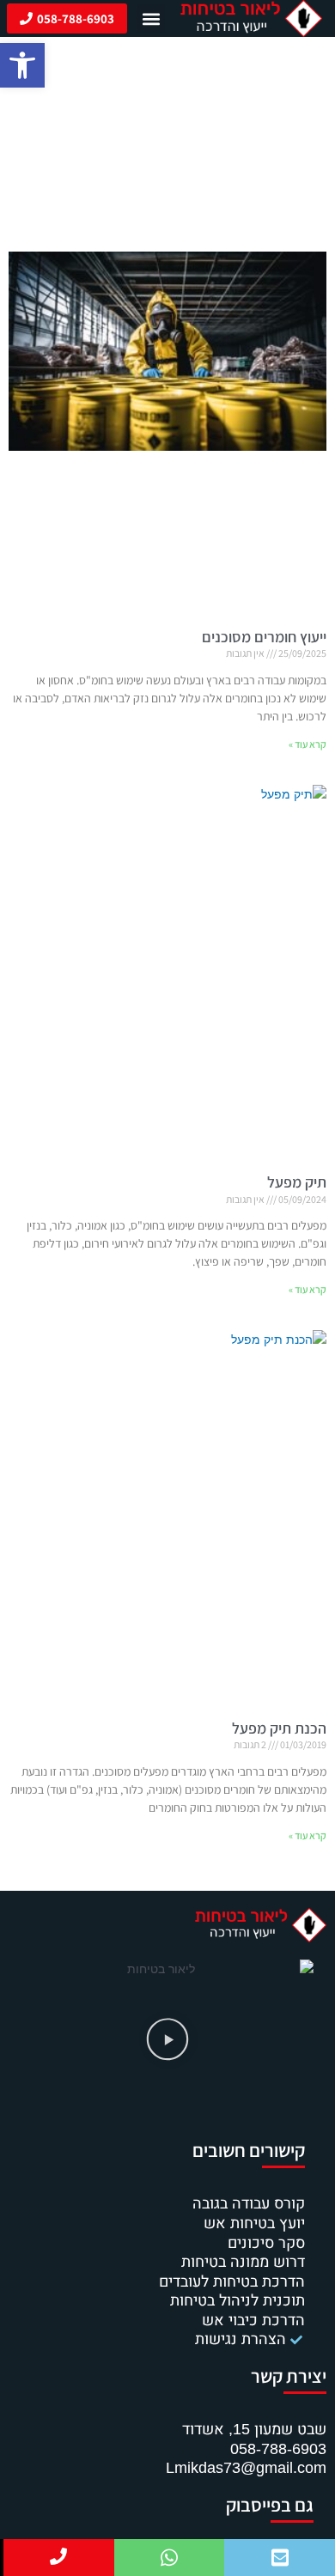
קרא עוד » (308, 744)
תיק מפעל (297, 1182)
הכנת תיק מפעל (279, 1728)
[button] (22, 65)
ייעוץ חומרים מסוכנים (264, 637)
